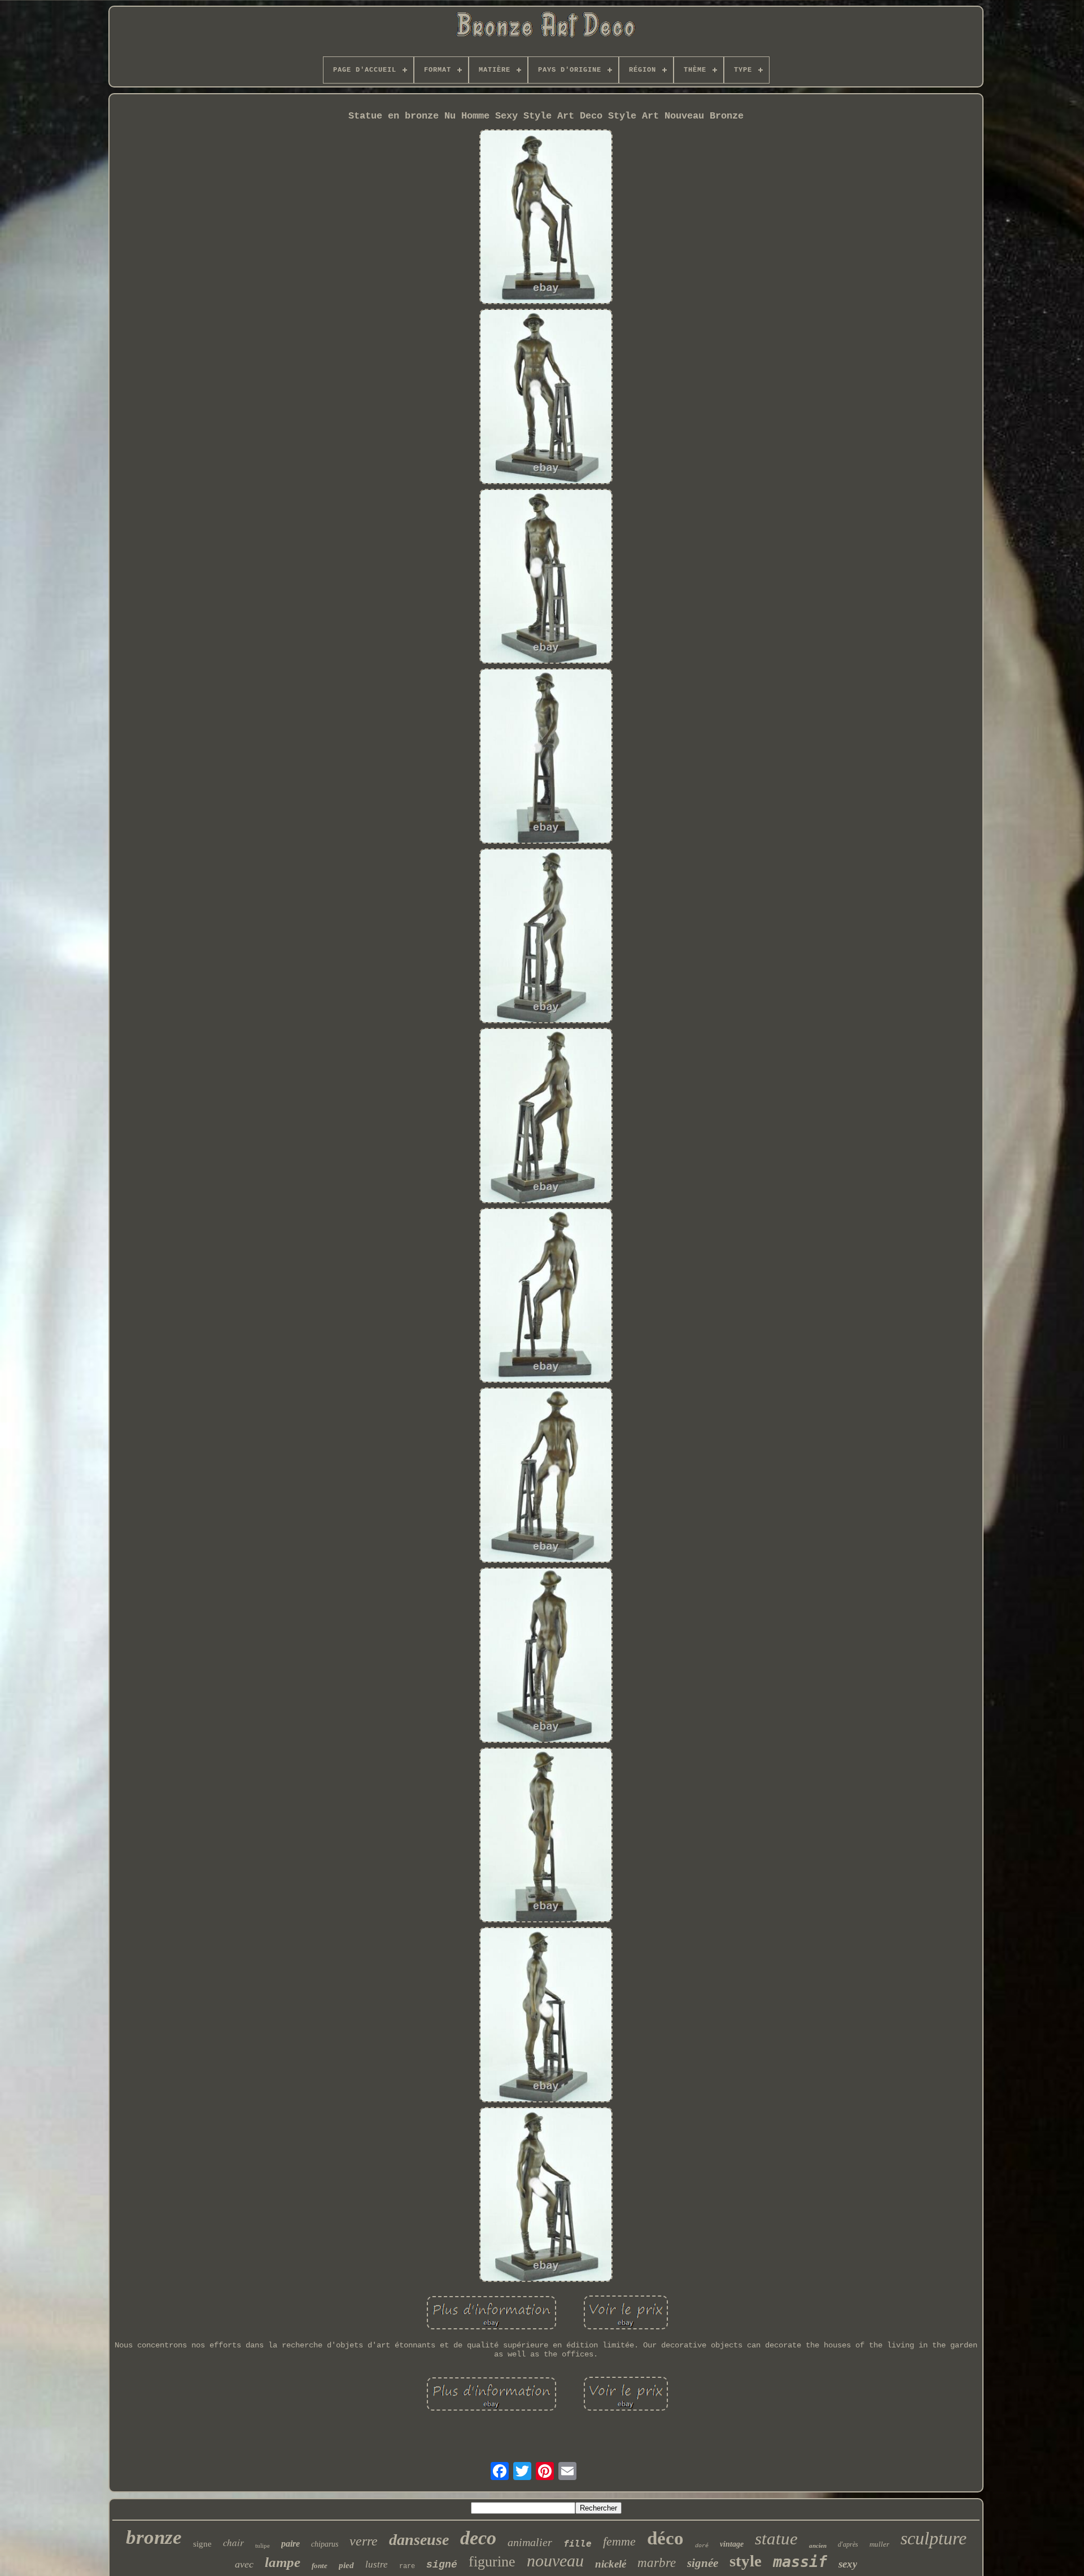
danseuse (419, 2540)
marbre (657, 2563)
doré (702, 2546)
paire (290, 2544)
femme (619, 2541)
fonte (320, 2566)
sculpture (934, 2538)
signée (703, 2563)
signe (202, 2544)
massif (800, 2562)
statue (776, 2538)
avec (244, 2564)
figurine (492, 2562)
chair (233, 2542)
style (746, 2561)
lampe (283, 2562)
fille (578, 2544)
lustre (377, 2564)
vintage (732, 2544)
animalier (530, 2542)
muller (879, 2544)
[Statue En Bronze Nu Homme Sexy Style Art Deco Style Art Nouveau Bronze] (546, 218)
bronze (154, 2537)
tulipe (263, 2546)
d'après (848, 2544)
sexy (848, 2564)
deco (478, 2538)
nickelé (611, 2564)
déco (665, 2538)
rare (407, 2566)
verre (364, 2541)
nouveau (555, 2560)
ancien (818, 2546)
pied (346, 2565)
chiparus (325, 2544)
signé (442, 2565)
